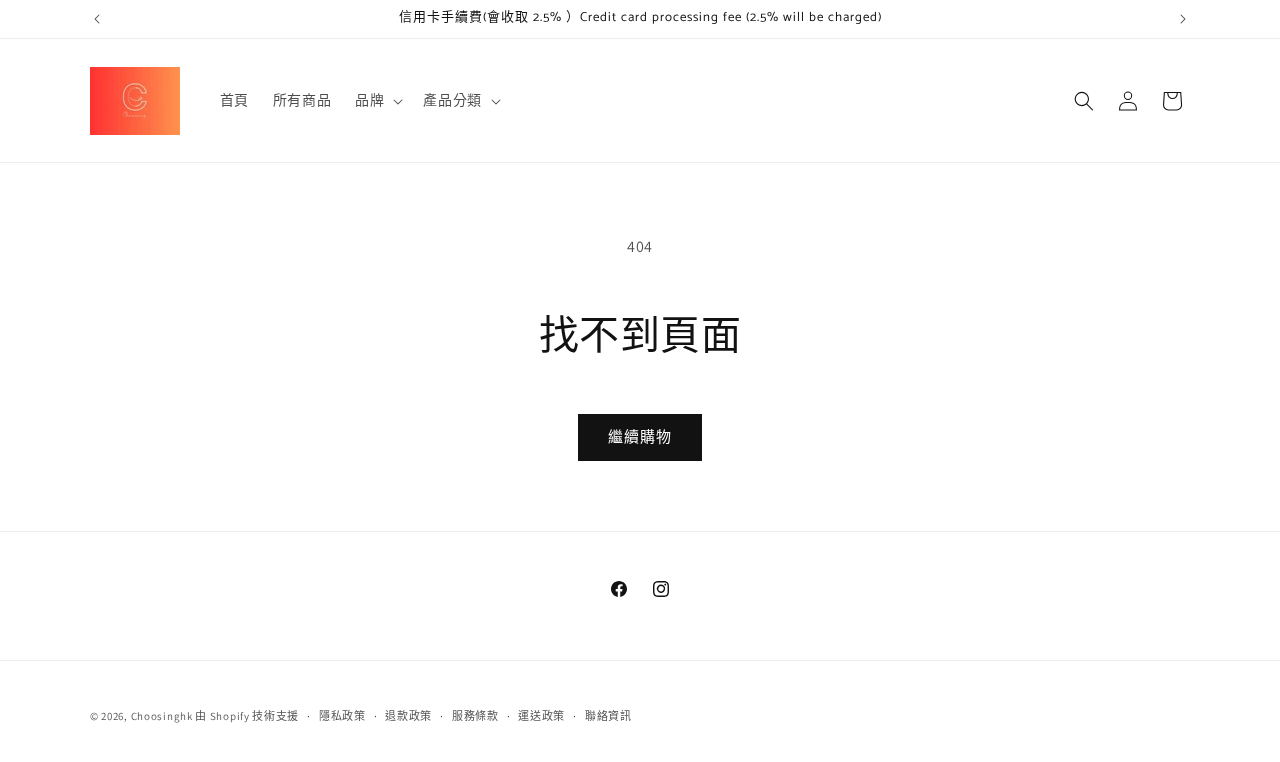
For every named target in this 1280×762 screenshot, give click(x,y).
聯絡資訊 (608, 716)
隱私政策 (342, 716)
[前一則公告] (97, 19)
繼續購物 (640, 436)
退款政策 (408, 716)
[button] (377, 100)
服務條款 (475, 716)
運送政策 (541, 716)
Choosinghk (162, 716)
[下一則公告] (1183, 19)
